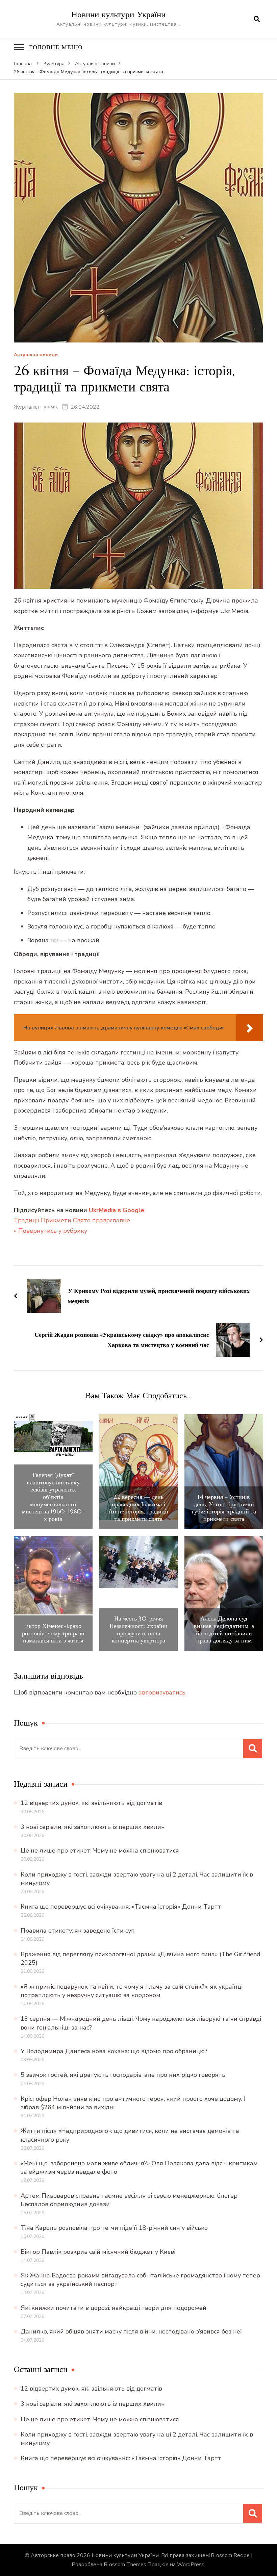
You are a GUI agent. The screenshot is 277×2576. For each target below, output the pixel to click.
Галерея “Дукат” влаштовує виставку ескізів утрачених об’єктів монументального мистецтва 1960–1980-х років (53, 1497)
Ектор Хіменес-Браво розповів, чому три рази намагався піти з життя (53, 1633)
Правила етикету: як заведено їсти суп (78, 1931)
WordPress (191, 2565)
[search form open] (257, 19)
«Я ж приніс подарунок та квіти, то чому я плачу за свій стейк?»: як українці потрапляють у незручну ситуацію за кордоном (132, 1991)
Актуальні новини (36, 355)
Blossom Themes (125, 2565)
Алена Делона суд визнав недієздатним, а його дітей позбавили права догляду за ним (224, 1629)
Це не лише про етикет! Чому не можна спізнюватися (100, 1851)
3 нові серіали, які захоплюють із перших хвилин (93, 1827)
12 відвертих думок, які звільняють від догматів (91, 1803)
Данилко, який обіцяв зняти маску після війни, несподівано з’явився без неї (131, 2331)
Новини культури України (118, 14)
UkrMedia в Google (117, 1210)
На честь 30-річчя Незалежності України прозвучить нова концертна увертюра (138, 1629)
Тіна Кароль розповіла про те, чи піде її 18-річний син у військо (114, 2228)
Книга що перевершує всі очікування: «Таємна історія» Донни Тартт (121, 1907)
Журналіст (27, 407)
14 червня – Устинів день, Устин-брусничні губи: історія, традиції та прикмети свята (224, 1508)
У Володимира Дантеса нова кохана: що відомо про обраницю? (114, 2051)
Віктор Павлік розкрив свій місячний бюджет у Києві (98, 2252)
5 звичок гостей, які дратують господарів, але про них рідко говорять (123, 2075)
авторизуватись (162, 1692)
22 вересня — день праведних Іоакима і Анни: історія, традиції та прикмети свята (138, 1508)
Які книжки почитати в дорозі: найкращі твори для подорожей (114, 2308)
